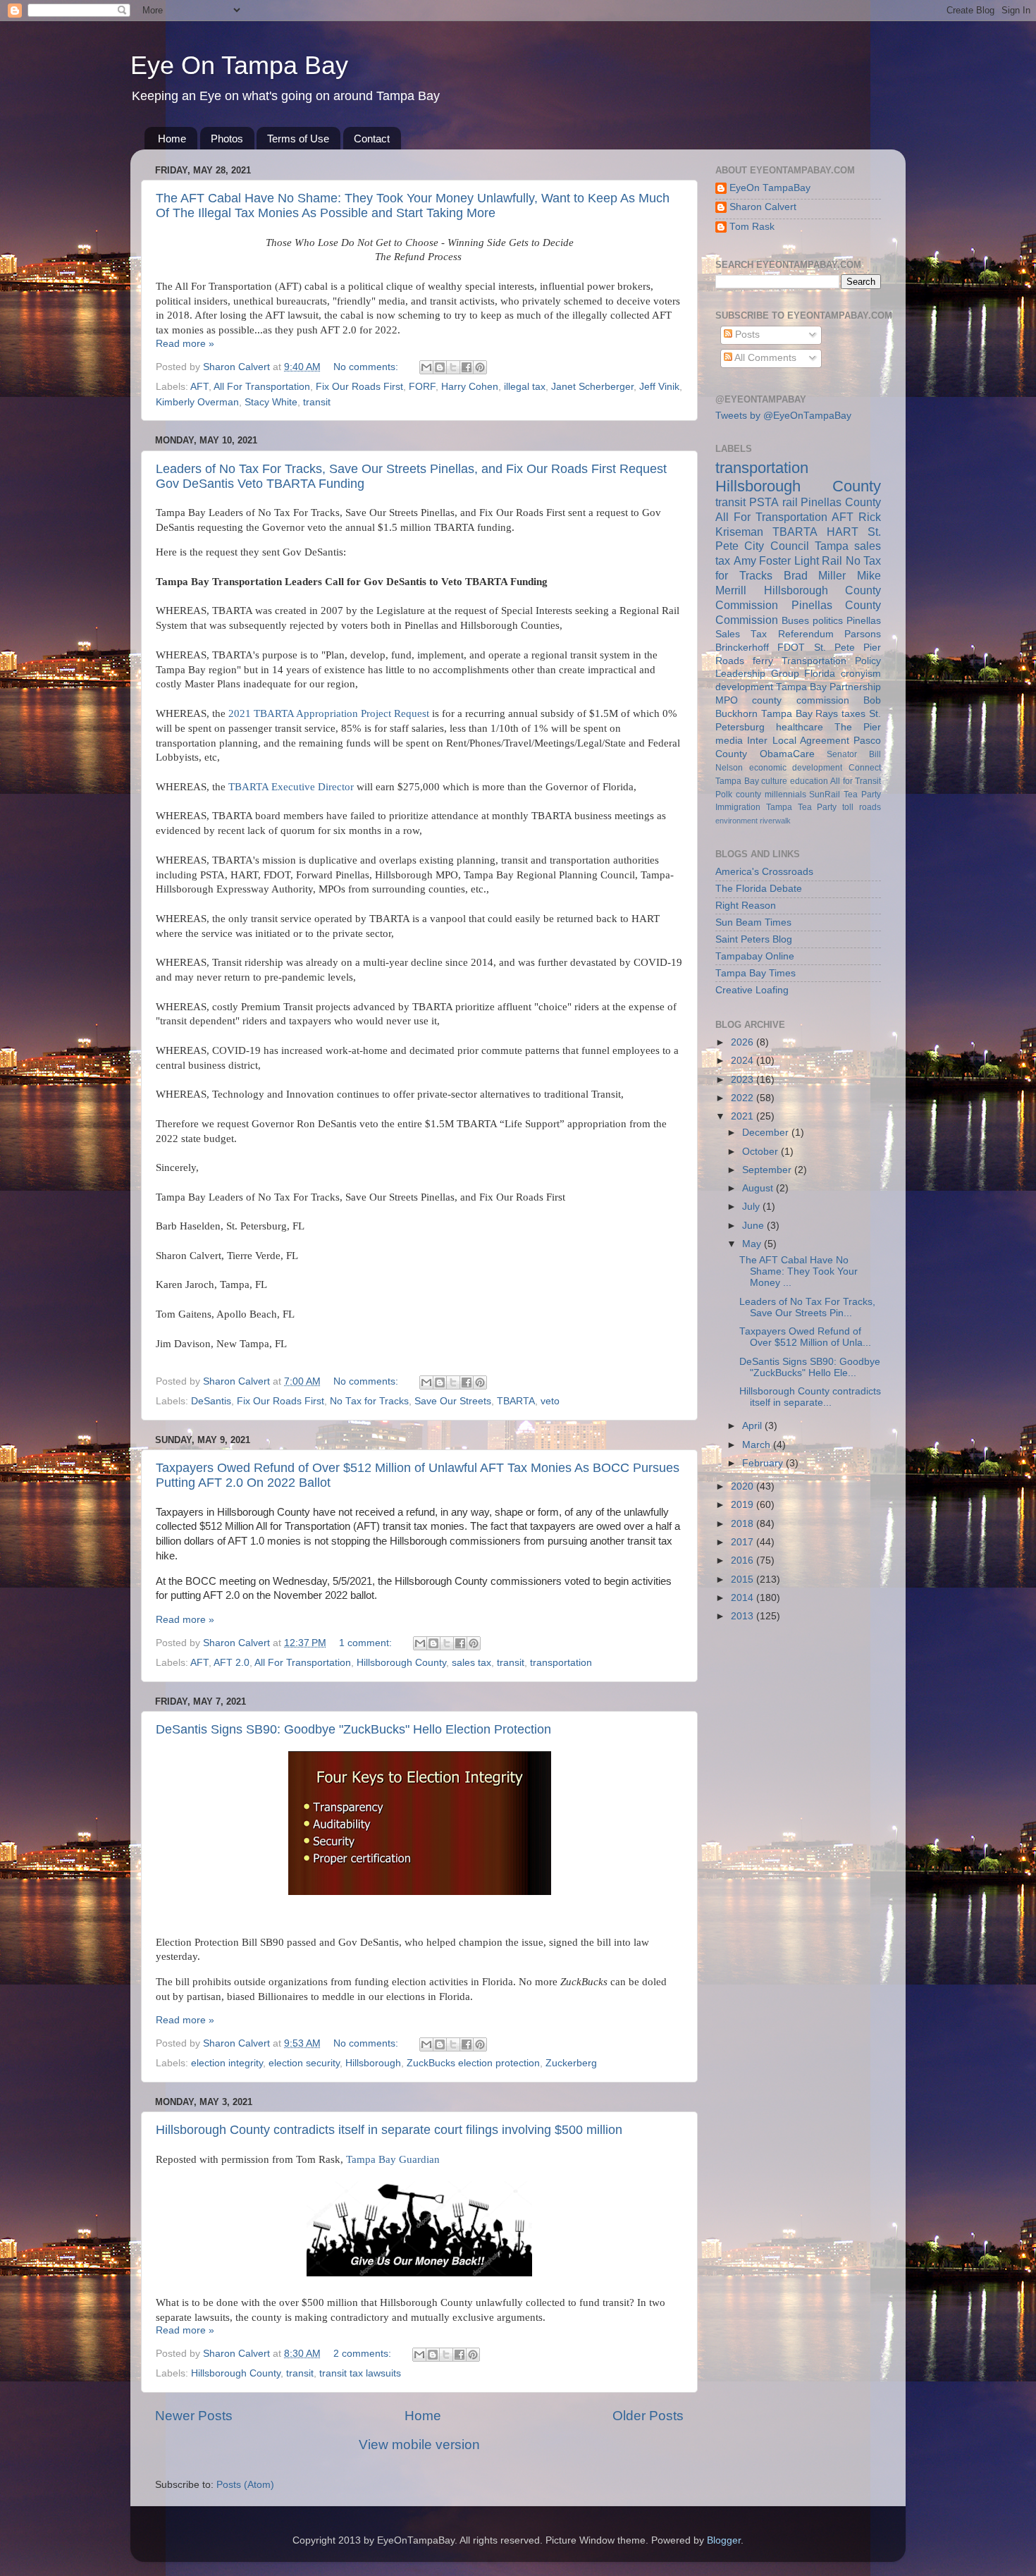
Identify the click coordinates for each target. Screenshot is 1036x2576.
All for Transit (856, 781)
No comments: (367, 367)
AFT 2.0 (232, 1663)
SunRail (825, 795)
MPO (727, 700)
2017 (744, 1542)
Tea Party (862, 795)
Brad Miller (815, 575)
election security (304, 2063)
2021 (744, 1116)
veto (550, 1401)
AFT (199, 387)
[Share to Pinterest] (480, 367)
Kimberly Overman (197, 402)
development (744, 687)
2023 (744, 1080)
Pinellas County (841, 502)
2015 (744, 1580)
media (729, 741)
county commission (800, 700)
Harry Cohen (470, 387)
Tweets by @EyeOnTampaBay (783, 416)
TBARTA (516, 1401)
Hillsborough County (401, 1663)
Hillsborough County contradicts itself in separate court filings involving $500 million (389, 2130)
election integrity (227, 2063)
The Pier (858, 727)
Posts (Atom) (245, 2485)
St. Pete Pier (848, 648)
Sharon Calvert (763, 207)
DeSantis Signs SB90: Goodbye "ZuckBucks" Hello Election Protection (353, 1729)
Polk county (738, 795)
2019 (744, 1505)
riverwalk (775, 821)
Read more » (185, 344)
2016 (744, 1560)
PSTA (764, 502)
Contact (372, 139)
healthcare (800, 727)
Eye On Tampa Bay (239, 65)
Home (172, 139)
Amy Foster (763, 560)
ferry (763, 661)
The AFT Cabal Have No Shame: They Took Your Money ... (798, 1271)
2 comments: (364, 2354)
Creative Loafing (752, 990)
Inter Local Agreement (798, 741)
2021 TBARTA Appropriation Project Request (329, 713)
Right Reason (746, 906)
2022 (744, 1098)
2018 (744, 1524)
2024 (744, 1061)
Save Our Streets (453, 1401)
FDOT (791, 648)
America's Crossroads (764, 872)
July (752, 1207)
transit (317, 402)
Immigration (738, 807)
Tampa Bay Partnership (828, 687)
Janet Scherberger (592, 387)
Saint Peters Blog (754, 939)
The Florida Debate (759, 889)
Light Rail (819, 560)
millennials (785, 795)
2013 (744, 1616)
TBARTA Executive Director (291, 787)
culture (774, 781)
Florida (820, 674)
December (767, 1133)
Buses (795, 621)
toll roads (862, 807)
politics (828, 621)
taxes (853, 714)
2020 (744, 1486)
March (758, 1445)
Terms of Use (298, 139)
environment (736, 821)
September (768, 1170)
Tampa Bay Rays (800, 714)
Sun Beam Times (753, 922)
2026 (744, 1042)
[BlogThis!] (440, 367)
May (753, 1244)
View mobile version (419, 2445)
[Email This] (426, 367)
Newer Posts (194, 2416)
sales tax (471, 1663)
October (761, 1152)
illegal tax (525, 387)
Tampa (832, 546)
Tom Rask (752, 227)
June (754, 1226)
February (764, 1463)
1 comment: (367, 1643)
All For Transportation (262, 387)
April (753, 1426)
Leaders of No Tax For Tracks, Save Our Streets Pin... (807, 1307)
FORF (422, 387)
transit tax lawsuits (360, 2373)
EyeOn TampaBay (770, 188)
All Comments (764, 358)
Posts (746, 335)
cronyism (861, 674)
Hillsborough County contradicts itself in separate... (810, 1397)
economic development (796, 768)
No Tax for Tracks (369, 1401)
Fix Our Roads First (359, 387)
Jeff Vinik (659, 387)
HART (843, 532)
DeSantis (211, 1401)
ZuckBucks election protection (473, 2063)
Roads (730, 661)
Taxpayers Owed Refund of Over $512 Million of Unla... (805, 1337)
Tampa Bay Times (756, 973)
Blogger (724, 2540)
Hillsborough (373, 2063)
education (809, 781)
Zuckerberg (571, 2063)
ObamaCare (787, 754)
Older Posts (648, 2416)
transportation (561, 1663)
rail (790, 502)
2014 (744, 1598)
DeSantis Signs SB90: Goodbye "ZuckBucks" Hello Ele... (810, 1367)
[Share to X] (453, 367)
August (759, 1188)
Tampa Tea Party (802, 807)
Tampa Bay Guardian (393, 2159)
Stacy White (271, 402)
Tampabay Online (755, 956)
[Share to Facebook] (467, 367)
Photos (227, 139)
